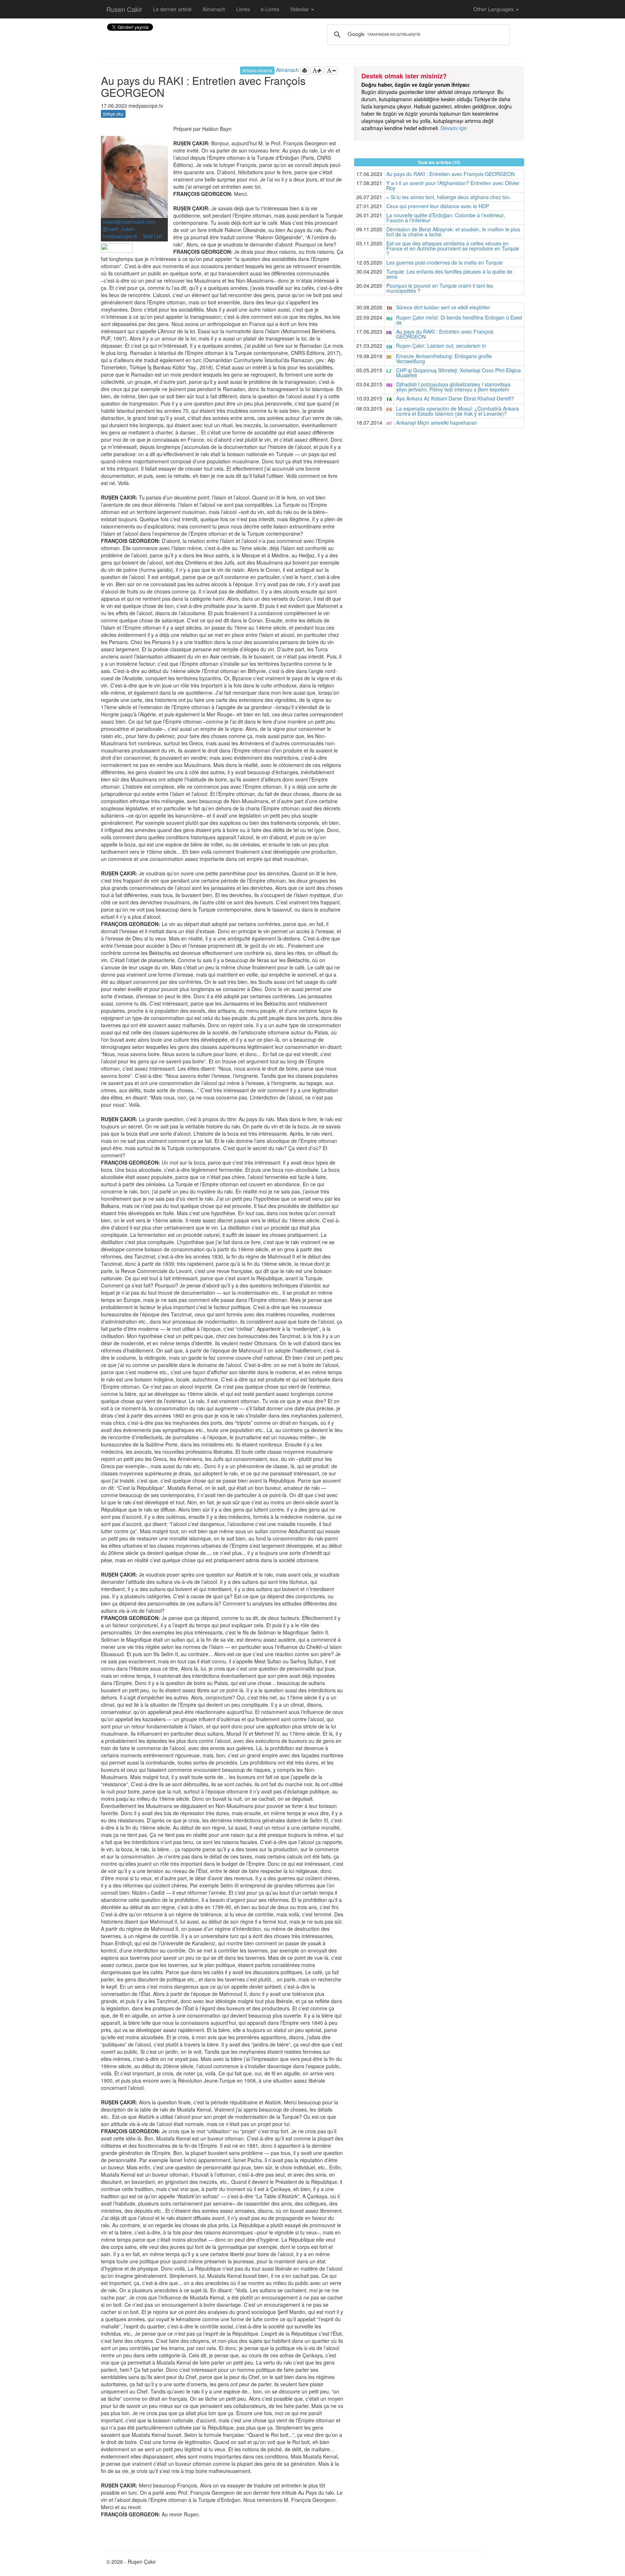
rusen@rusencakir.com (129, 222)
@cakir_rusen (119, 229)
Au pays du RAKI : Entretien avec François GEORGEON (450, 174)
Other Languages (494, 9)
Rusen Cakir (124, 9)
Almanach (214, 9)
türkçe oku (113, 114)
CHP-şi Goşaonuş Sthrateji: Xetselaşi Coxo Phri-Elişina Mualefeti (458, 373)
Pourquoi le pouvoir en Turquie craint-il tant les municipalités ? (440, 288)
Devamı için (454, 128)
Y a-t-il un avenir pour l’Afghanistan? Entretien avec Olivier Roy (453, 185)
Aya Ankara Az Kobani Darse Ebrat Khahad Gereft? (455, 398)
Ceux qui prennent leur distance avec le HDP (438, 206)
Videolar (300, 9)
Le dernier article (172, 9)
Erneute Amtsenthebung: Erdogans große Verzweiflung (444, 359)
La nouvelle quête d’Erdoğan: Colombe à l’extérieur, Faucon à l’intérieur (446, 218)
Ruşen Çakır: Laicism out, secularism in (441, 346)
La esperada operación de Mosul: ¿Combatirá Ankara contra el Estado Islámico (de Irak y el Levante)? (458, 411)
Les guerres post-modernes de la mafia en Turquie (445, 262)
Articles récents (257, 70)
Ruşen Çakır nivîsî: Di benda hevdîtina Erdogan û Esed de (459, 320)
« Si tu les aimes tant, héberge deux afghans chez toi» (448, 197)
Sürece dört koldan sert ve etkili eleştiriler (443, 307)
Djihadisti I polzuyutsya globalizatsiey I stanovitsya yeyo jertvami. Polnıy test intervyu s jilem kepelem (453, 387)
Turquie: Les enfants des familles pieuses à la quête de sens (449, 274)
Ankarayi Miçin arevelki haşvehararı (437, 423)
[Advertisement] (439, 486)
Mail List (153, 236)
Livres (243, 9)
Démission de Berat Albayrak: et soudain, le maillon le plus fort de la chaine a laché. (453, 232)
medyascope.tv (121, 236)
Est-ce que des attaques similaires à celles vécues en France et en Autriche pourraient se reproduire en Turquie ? (453, 248)
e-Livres (270, 9)
